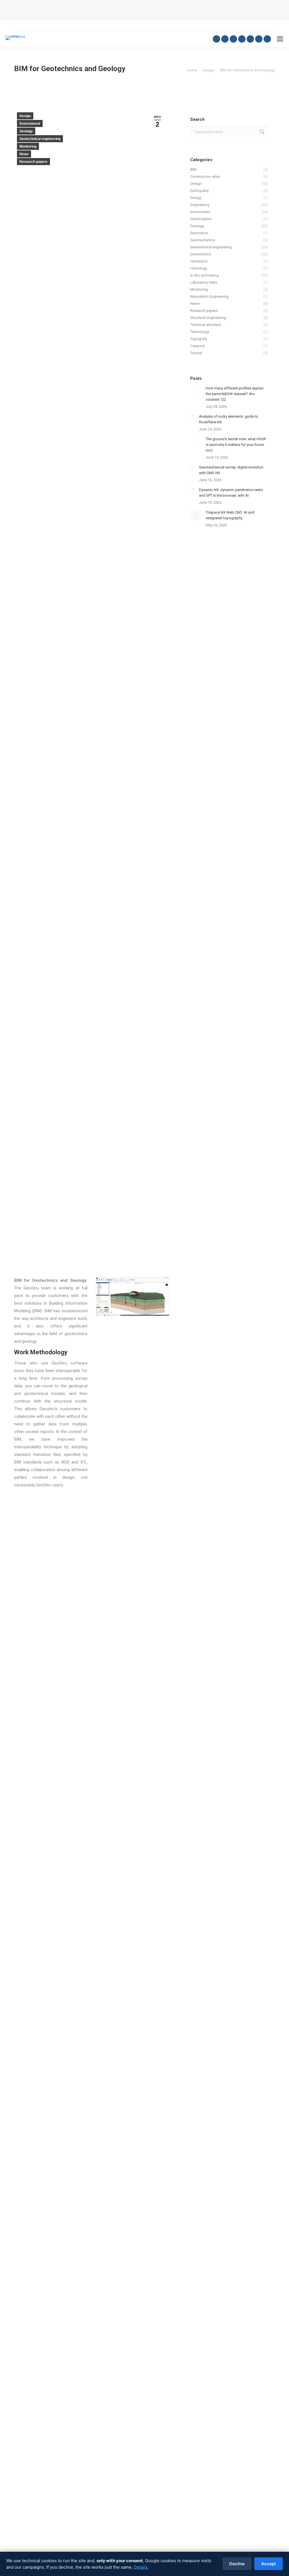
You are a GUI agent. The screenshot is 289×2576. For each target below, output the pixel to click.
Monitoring (28, 146)
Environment (30, 124)
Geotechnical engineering (40, 139)
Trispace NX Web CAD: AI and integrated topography (230, 515)
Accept (269, 2564)
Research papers (33, 162)
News (24, 154)
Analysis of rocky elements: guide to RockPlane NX (229, 419)
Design (25, 116)
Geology (26, 131)
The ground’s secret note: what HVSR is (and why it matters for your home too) (236, 445)
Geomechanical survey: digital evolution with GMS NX (231, 470)
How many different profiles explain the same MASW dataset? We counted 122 (235, 394)
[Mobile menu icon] (280, 39)
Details (141, 2567)
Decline (237, 2564)
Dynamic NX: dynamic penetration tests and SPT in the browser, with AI (231, 493)
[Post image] (196, 391)
